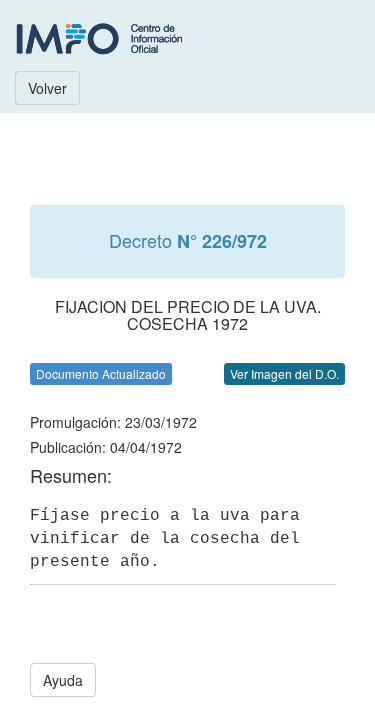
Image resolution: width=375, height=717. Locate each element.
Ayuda (63, 680)
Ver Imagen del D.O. (284, 373)
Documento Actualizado (101, 373)
